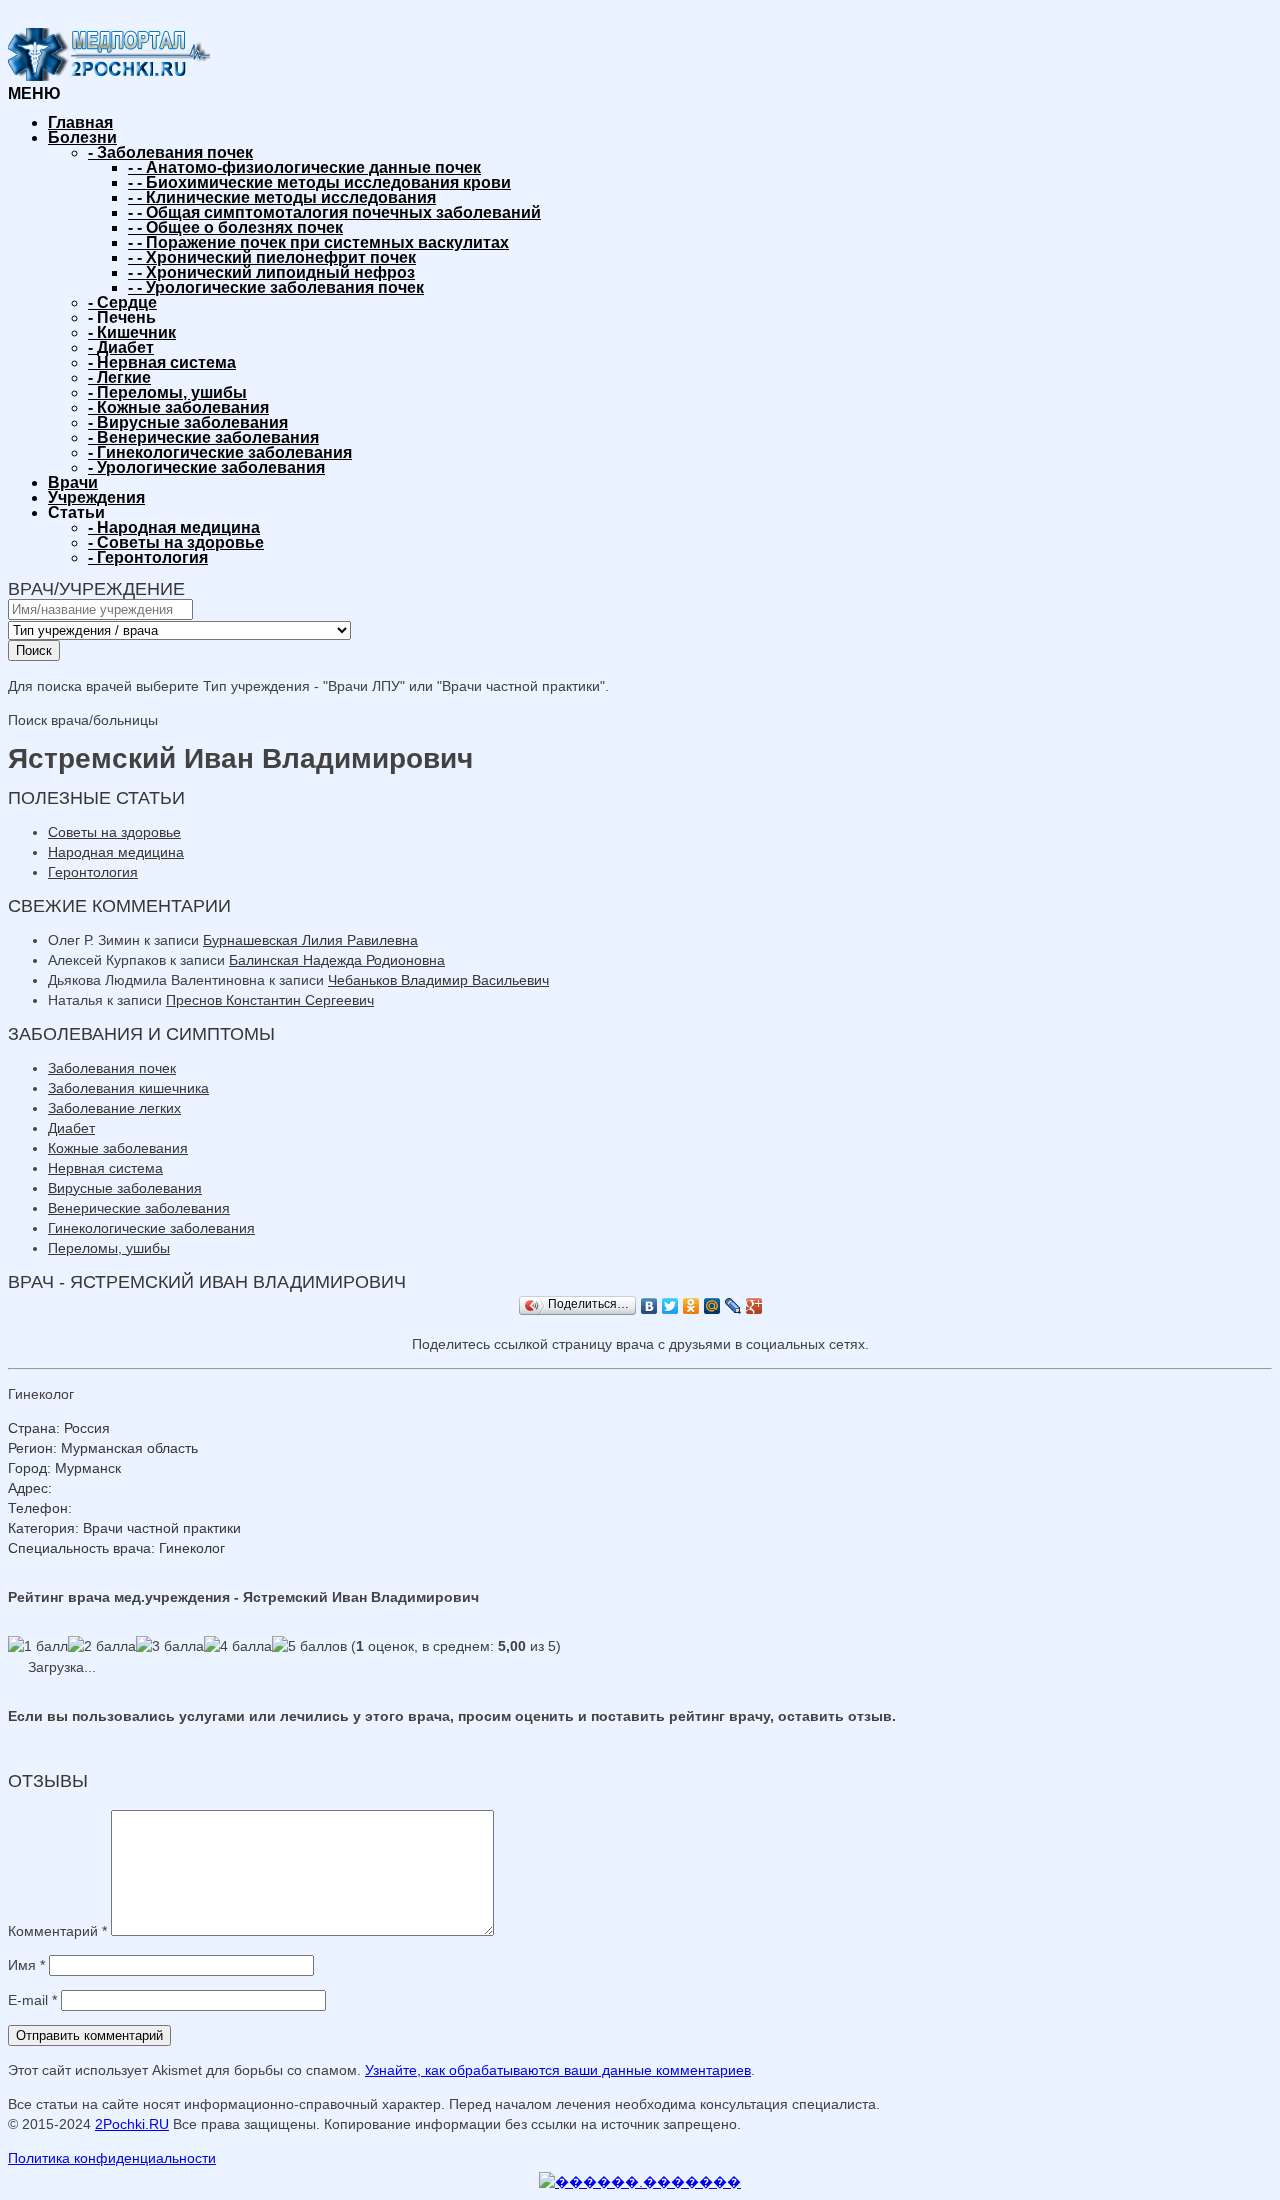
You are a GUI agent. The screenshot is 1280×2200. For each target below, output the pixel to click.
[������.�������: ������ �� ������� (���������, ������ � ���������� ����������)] (640, 2182)
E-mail (32, 2000)
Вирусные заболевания (188, 422)
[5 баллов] (309, 1646)
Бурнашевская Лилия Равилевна (310, 940)
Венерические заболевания (203, 437)
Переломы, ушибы (167, 392)
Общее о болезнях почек (235, 227)
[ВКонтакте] (649, 1306)
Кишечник (132, 332)
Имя (26, 1965)
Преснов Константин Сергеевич (270, 1000)
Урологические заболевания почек (276, 287)
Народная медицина (174, 527)
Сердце (122, 302)
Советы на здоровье (176, 542)
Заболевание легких (114, 1108)
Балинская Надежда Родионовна (337, 960)
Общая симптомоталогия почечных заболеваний (334, 212)
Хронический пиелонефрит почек (272, 257)
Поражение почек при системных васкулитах (318, 242)
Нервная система (162, 362)
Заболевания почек (170, 152)
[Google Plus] (754, 1306)
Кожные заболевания (178, 407)
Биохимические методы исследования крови (319, 182)
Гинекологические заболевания (220, 452)
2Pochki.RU (132, 2124)
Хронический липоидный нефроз (271, 272)
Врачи (73, 482)
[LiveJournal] (733, 1306)
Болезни (82, 137)
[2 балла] (102, 1646)
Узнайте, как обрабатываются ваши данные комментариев (558, 2070)
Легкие (119, 377)
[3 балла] (170, 1646)
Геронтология (148, 557)
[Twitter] (670, 1306)
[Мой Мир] (712, 1306)
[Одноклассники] (691, 1306)
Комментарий (57, 1931)
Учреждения (96, 497)
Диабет (121, 347)
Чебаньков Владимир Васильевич (438, 980)
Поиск (34, 650)
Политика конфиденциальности (112, 2158)
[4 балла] (238, 1646)
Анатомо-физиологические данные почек (304, 167)
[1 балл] (38, 1646)
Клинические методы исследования (282, 197)
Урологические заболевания (206, 467)
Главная (80, 122)
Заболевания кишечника (128, 1088)
